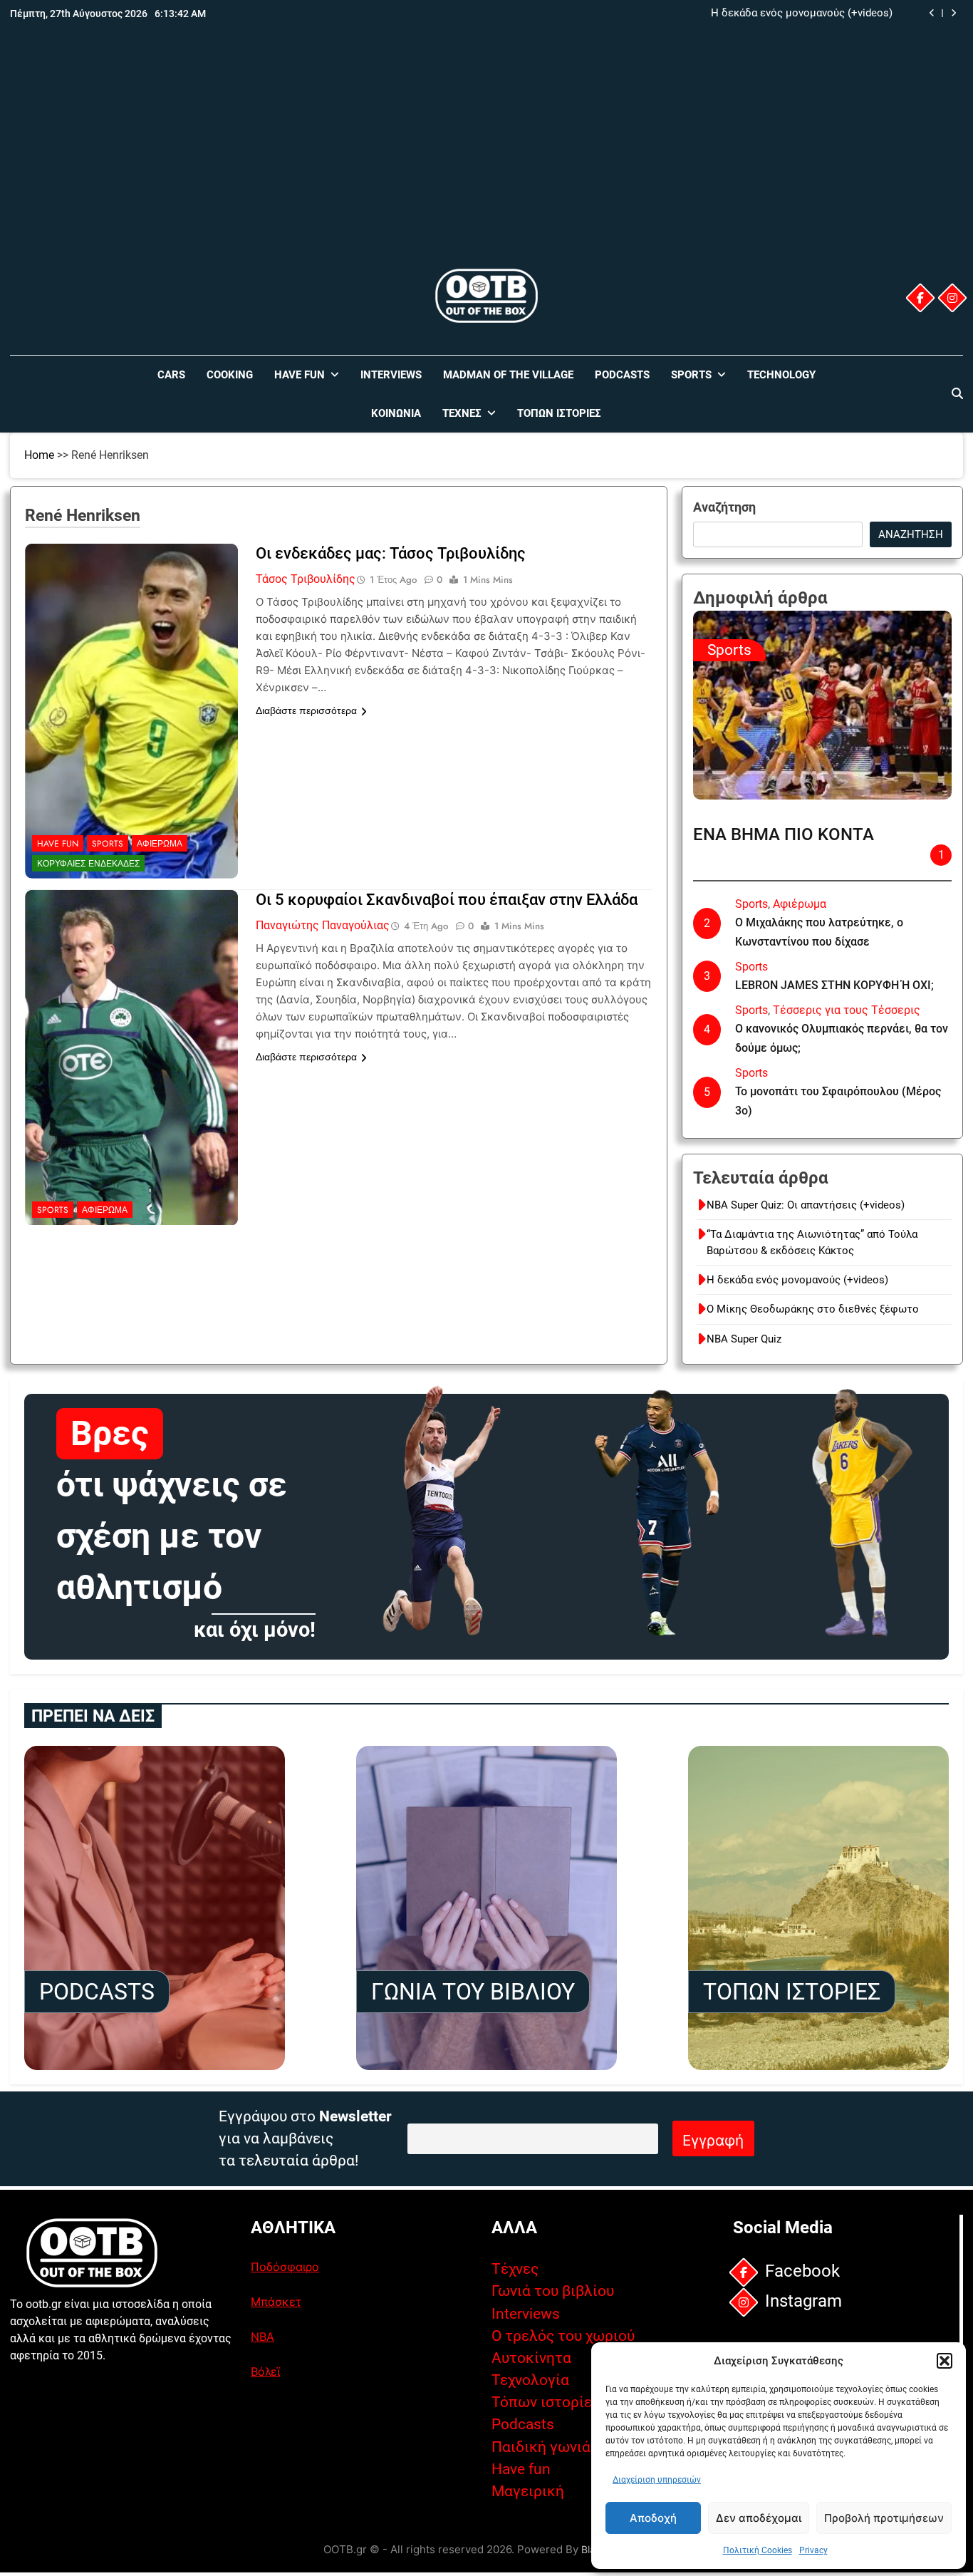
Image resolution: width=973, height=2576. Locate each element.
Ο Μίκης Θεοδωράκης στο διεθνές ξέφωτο (786, 14)
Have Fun (300, 375)
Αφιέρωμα (160, 844)
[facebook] (920, 298)
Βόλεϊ (265, 2371)
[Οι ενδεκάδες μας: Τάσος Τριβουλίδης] (132, 633)
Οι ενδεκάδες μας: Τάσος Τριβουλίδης (391, 553)
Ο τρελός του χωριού (563, 2336)
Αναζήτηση (724, 507)
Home (39, 455)
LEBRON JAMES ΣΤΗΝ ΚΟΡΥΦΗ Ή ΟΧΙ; (834, 985)
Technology (781, 375)
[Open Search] (957, 393)
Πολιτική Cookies (758, 2550)
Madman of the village (508, 375)
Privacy (813, 2550)
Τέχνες (462, 413)
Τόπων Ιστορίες (559, 413)
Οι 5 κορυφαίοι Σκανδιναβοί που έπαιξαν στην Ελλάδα (447, 900)
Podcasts (622, 375)
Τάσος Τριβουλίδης (306, 579)
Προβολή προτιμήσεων (884, 2518)
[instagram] (952, 298)
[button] (945, 2361)
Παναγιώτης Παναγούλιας (323, 925)
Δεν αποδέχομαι (759, 2518)
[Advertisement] (486, 159)
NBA (262, 2337)
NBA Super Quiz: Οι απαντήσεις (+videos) (806, 1205)
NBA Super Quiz (744, 1339)
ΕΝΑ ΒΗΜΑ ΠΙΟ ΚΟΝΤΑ (784, 834)
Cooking (230, 375)
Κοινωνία (396, 413)
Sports (691, 375)
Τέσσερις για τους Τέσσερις (847, 1010)
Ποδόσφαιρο (285, 2267)
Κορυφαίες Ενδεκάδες (88, 864)
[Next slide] (953, 13)
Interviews (391, 375)
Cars (171, 375)
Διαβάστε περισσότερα (306, 710)
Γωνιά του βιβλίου (553, 2291)
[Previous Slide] (932, 13)
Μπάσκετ (276, 2302)
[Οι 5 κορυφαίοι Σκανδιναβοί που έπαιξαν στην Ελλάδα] (132, 979)
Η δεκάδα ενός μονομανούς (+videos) (797, 1280)
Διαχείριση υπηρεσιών (657, 2480)
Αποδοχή (653, 2518)
